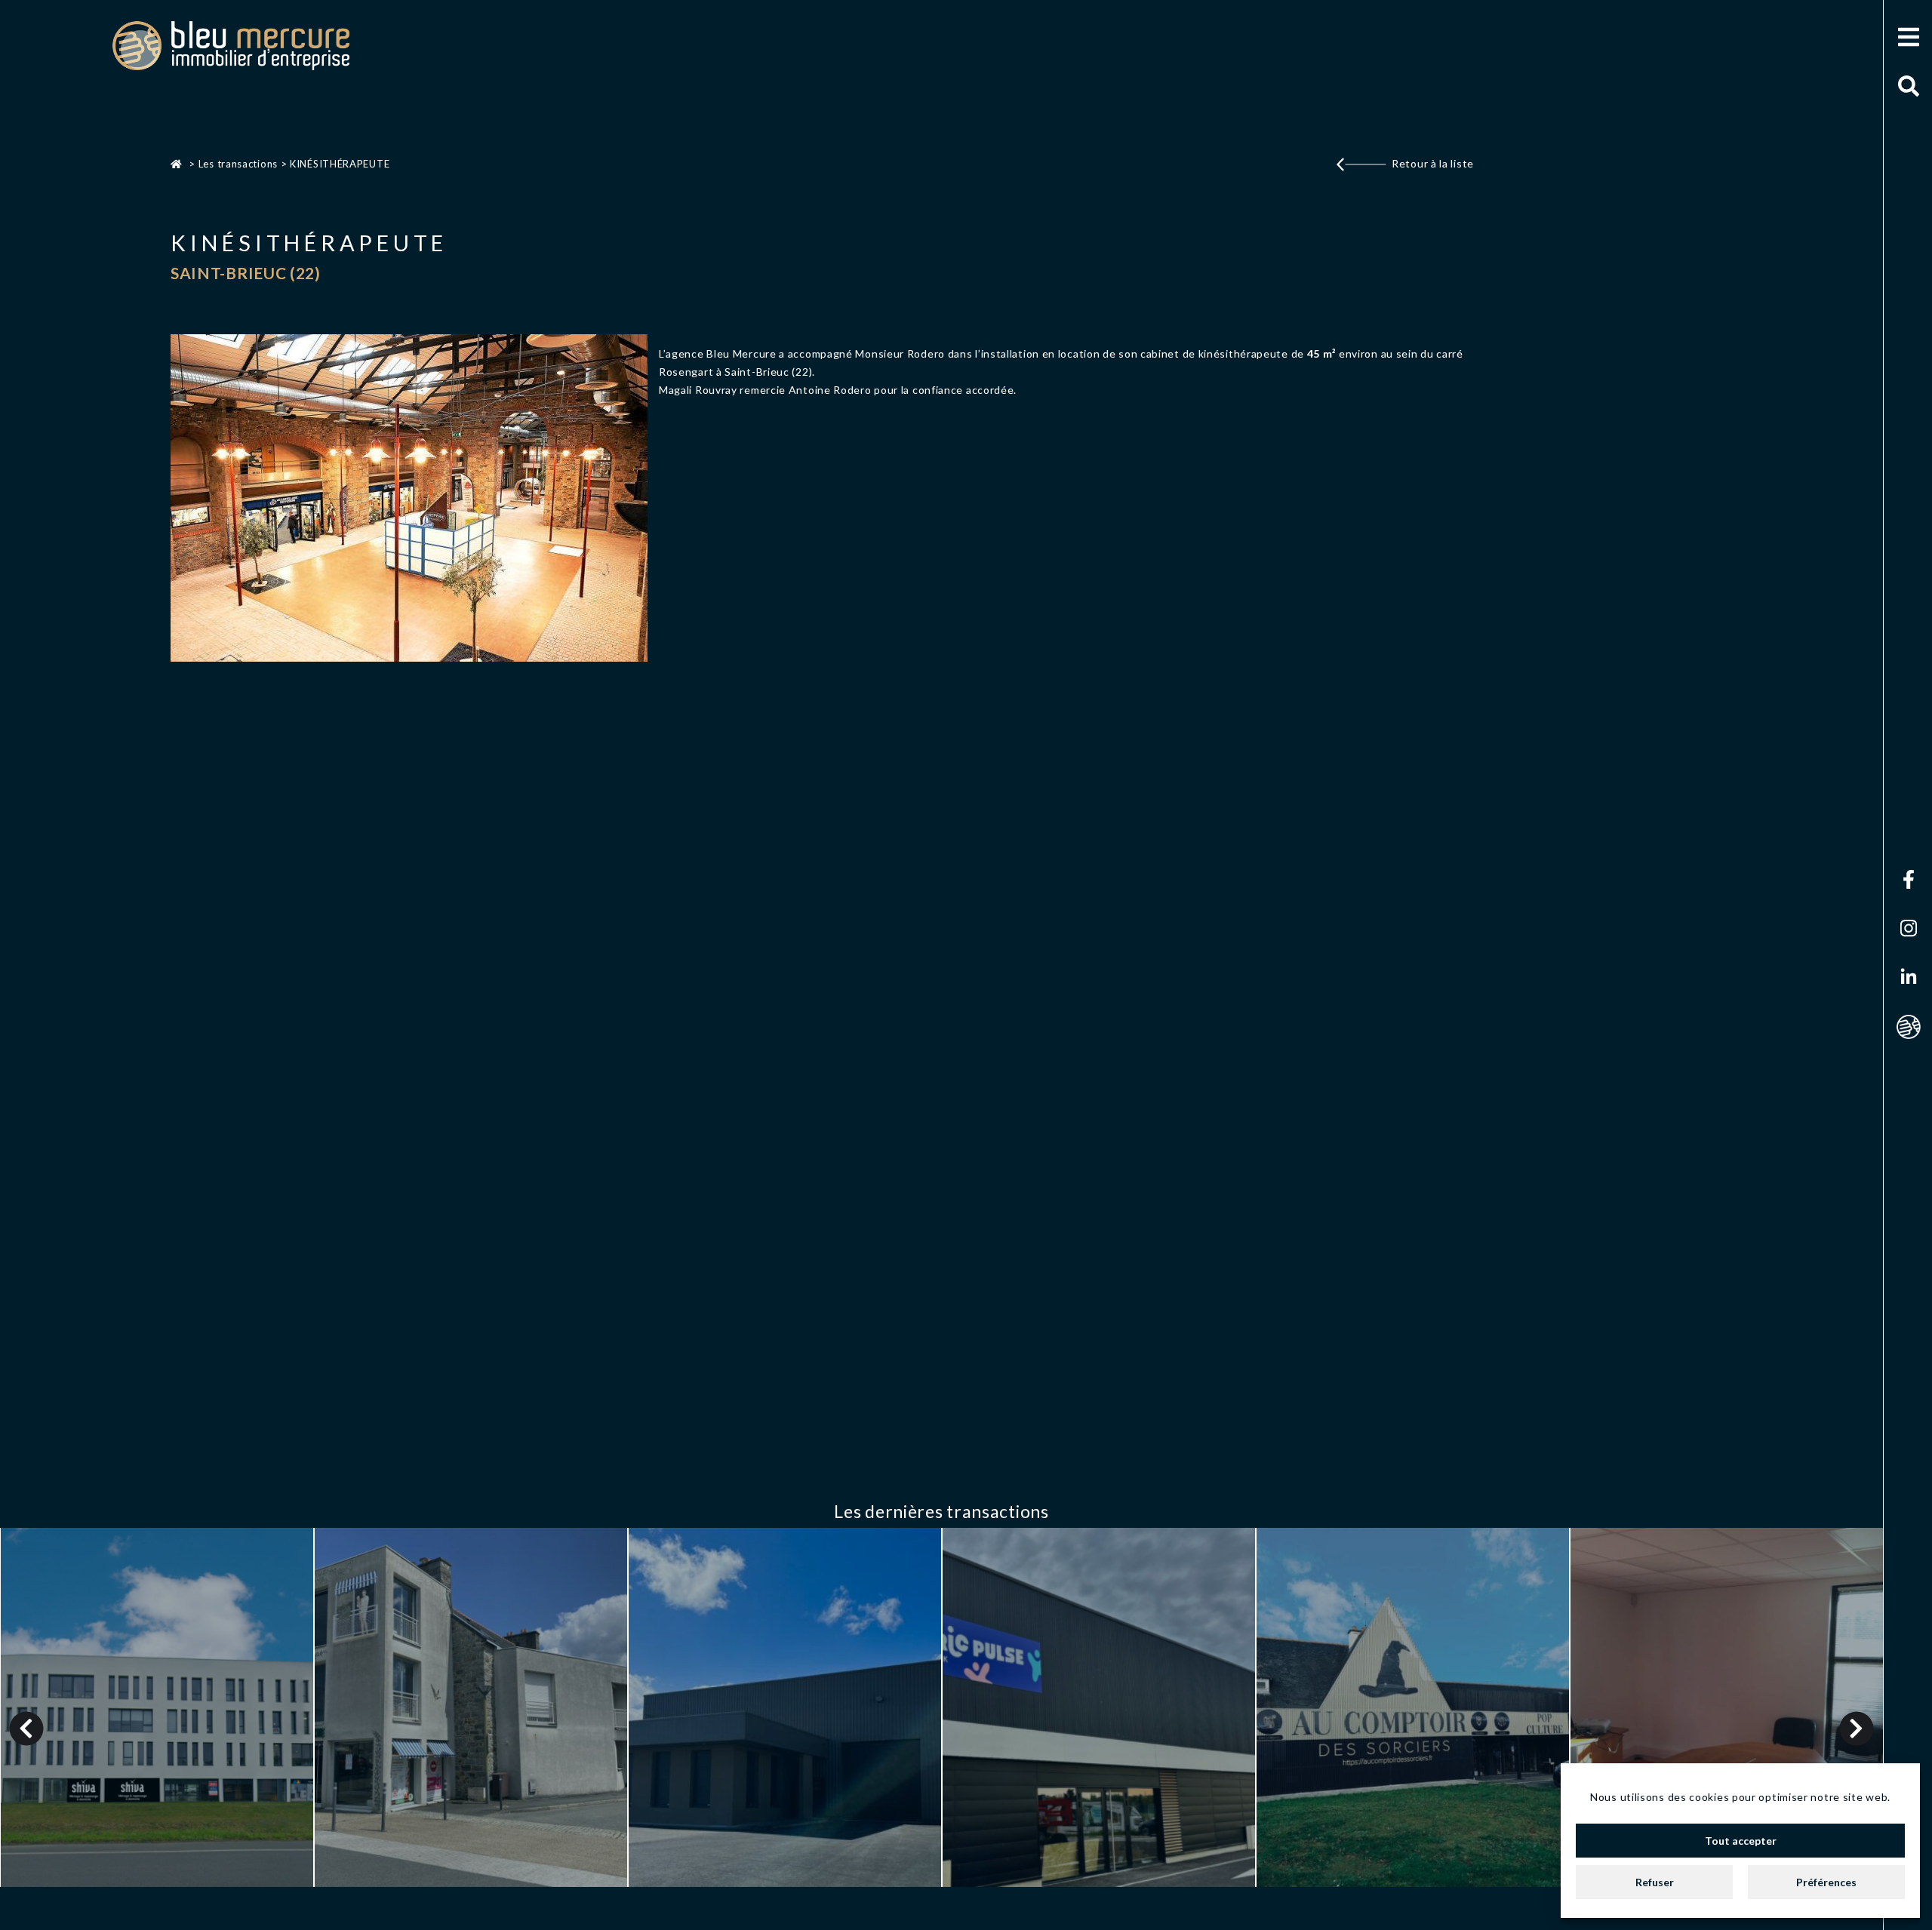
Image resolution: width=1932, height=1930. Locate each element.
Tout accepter (1741, 1841)
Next (1857, 1728)
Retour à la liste (1433, 163)
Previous (27, 1728)
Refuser (1655, 1882)
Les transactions (238, 164)
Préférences (1826, 1882)
